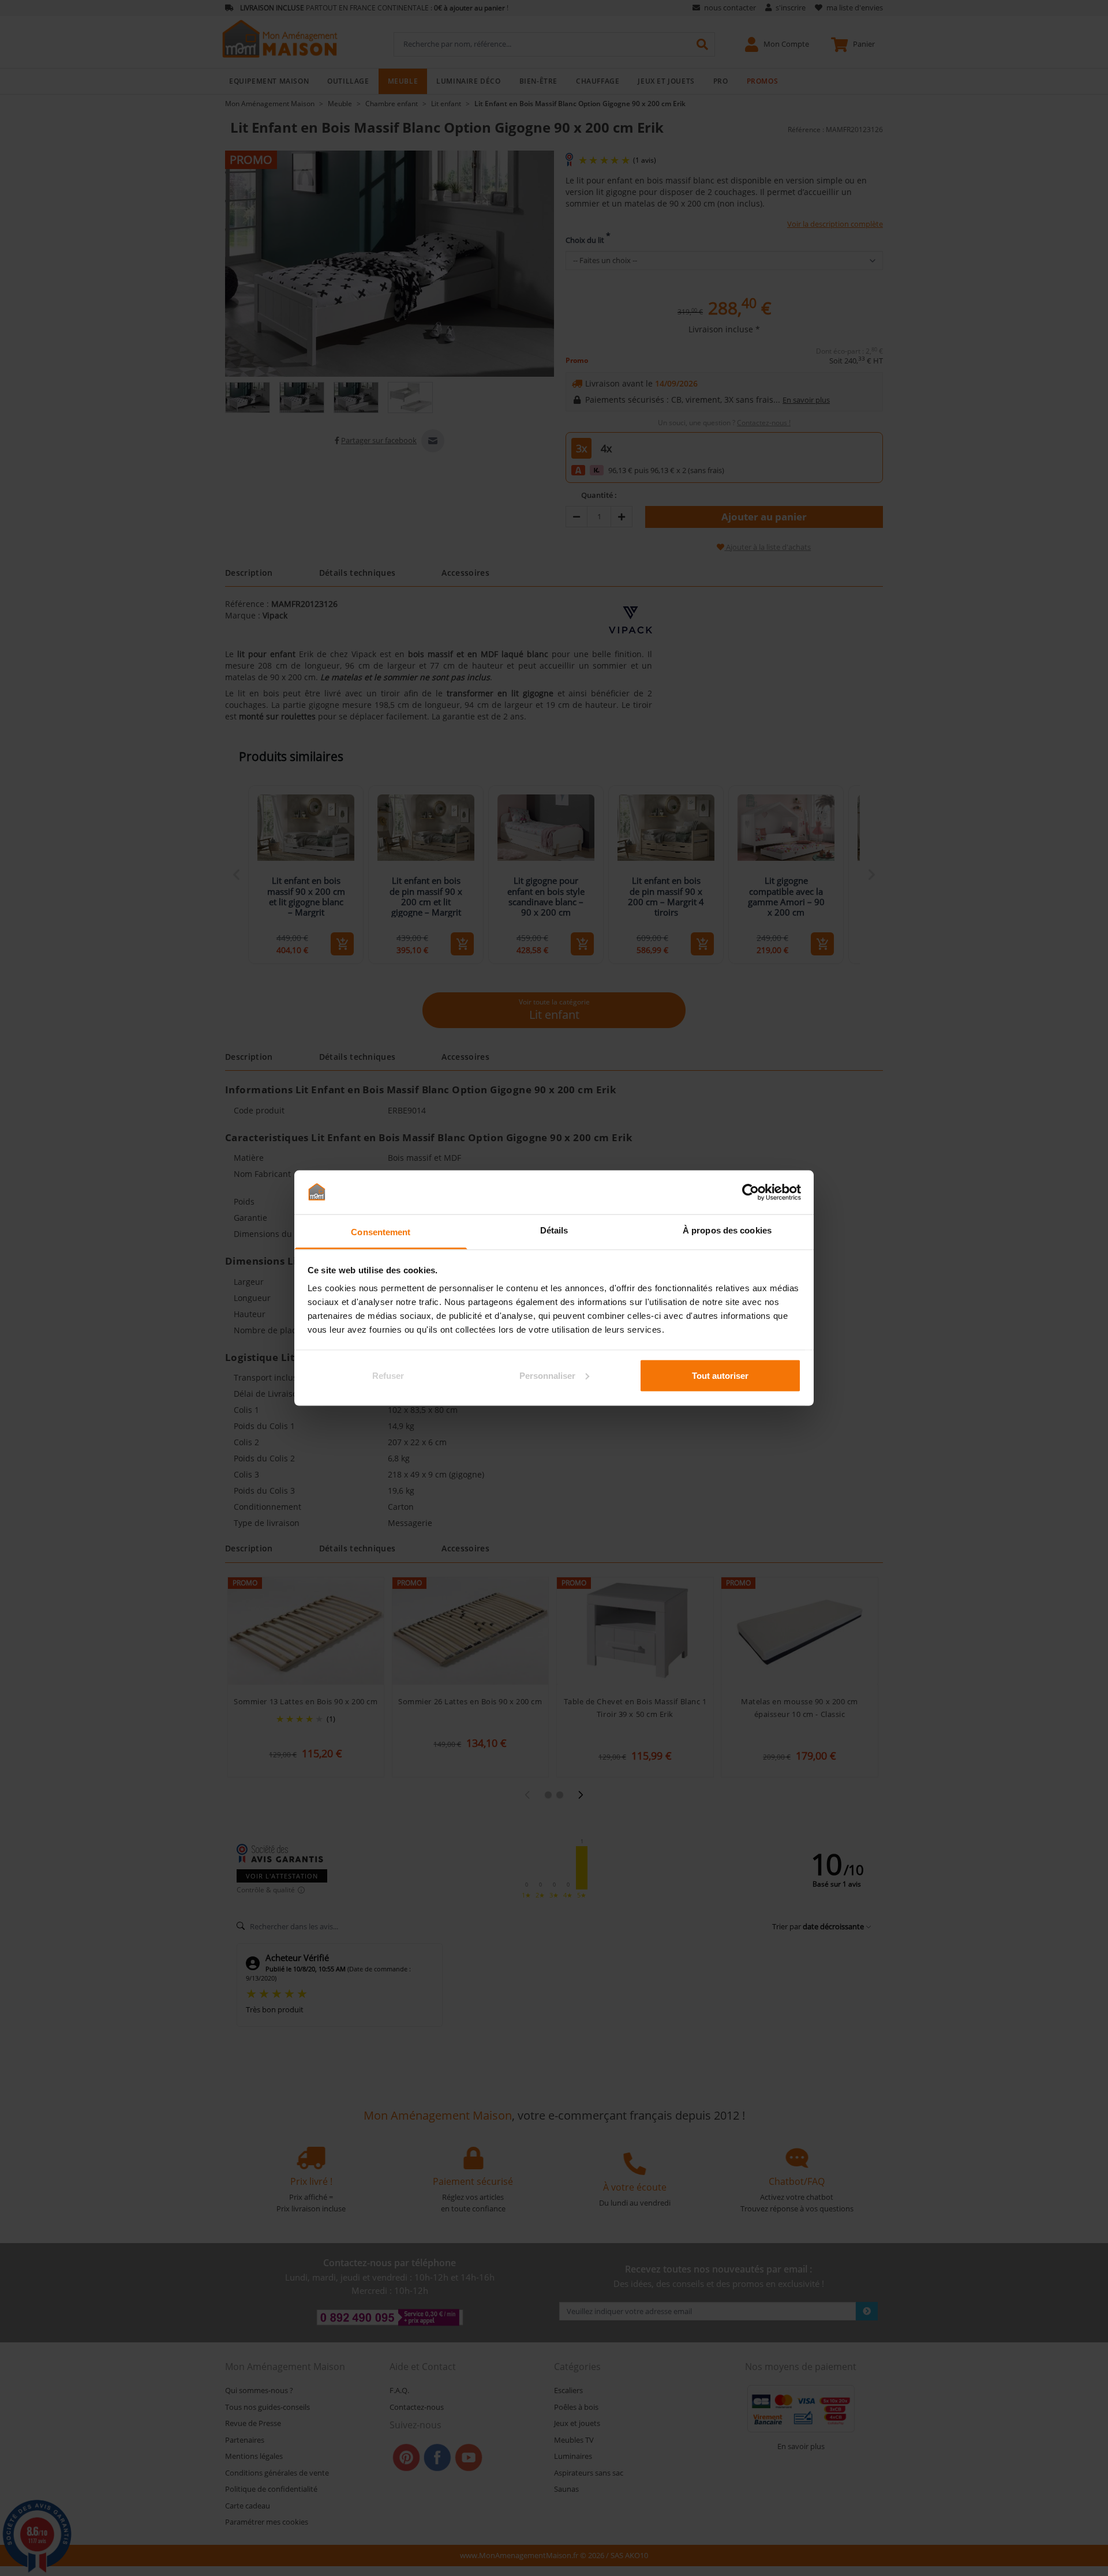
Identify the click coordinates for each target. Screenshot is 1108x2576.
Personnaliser (547, 1375)
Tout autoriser (720, 1375)
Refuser (388, 1375)
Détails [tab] (554, 1230)
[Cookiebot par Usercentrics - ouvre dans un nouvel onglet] (750, 1192)
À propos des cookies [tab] (727, 1230)
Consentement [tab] (381, 1232)
